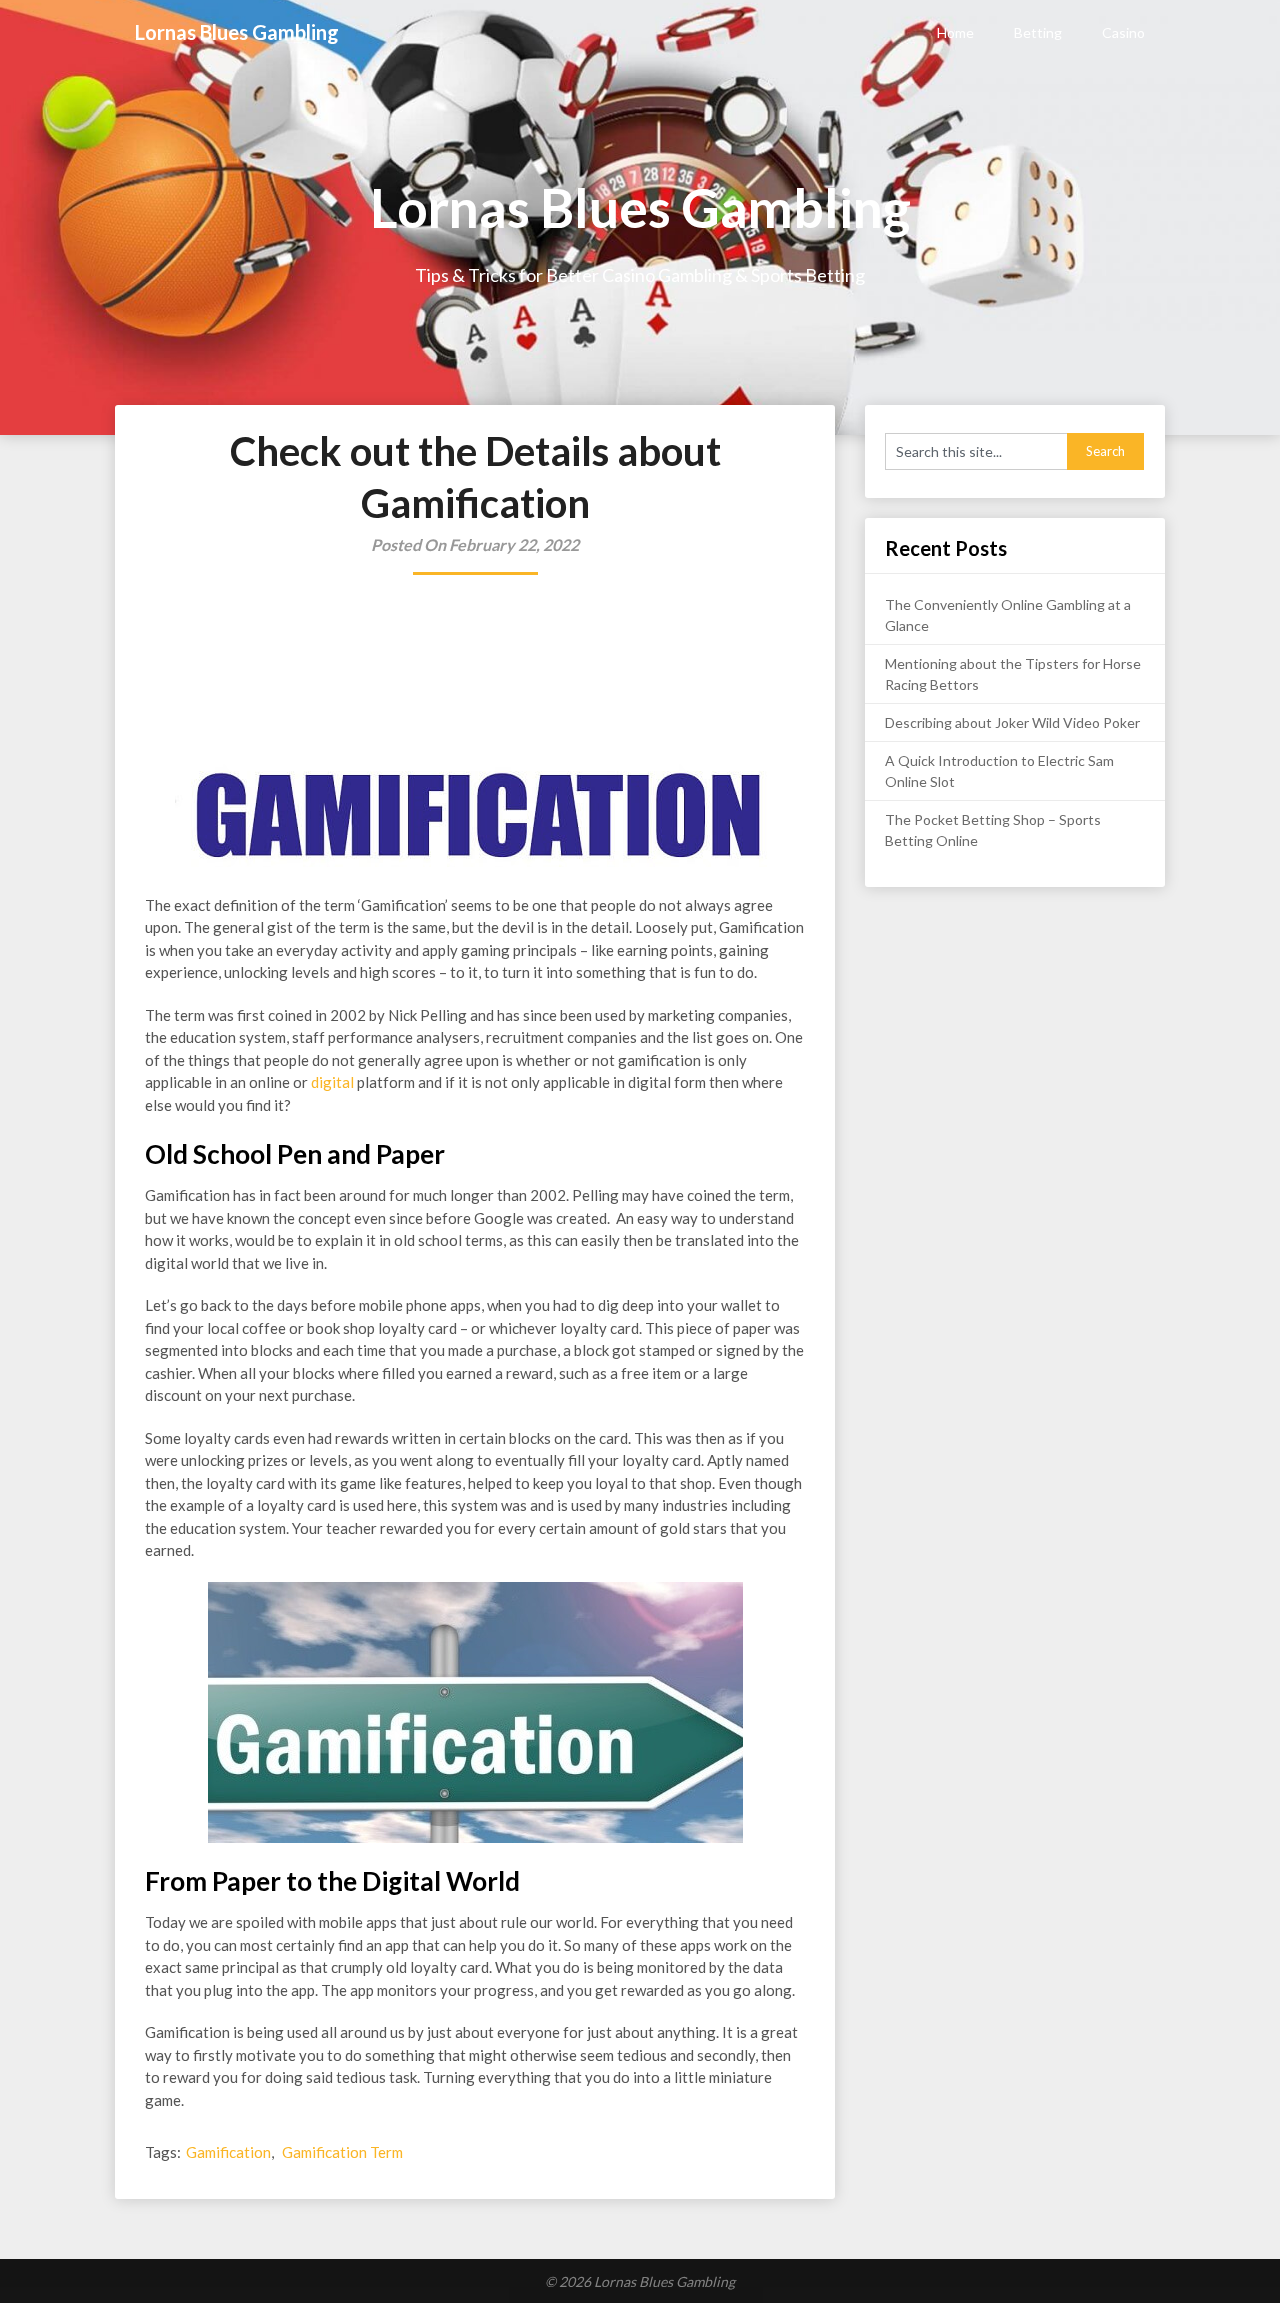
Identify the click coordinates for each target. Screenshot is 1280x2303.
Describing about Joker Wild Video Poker (1012, 722)
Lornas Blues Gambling (237, 32)
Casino (1123, 32)
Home (955, 32)
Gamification (228, 2152)
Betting (1038, 32)
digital (332, 1082)
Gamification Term (342, 2152)
